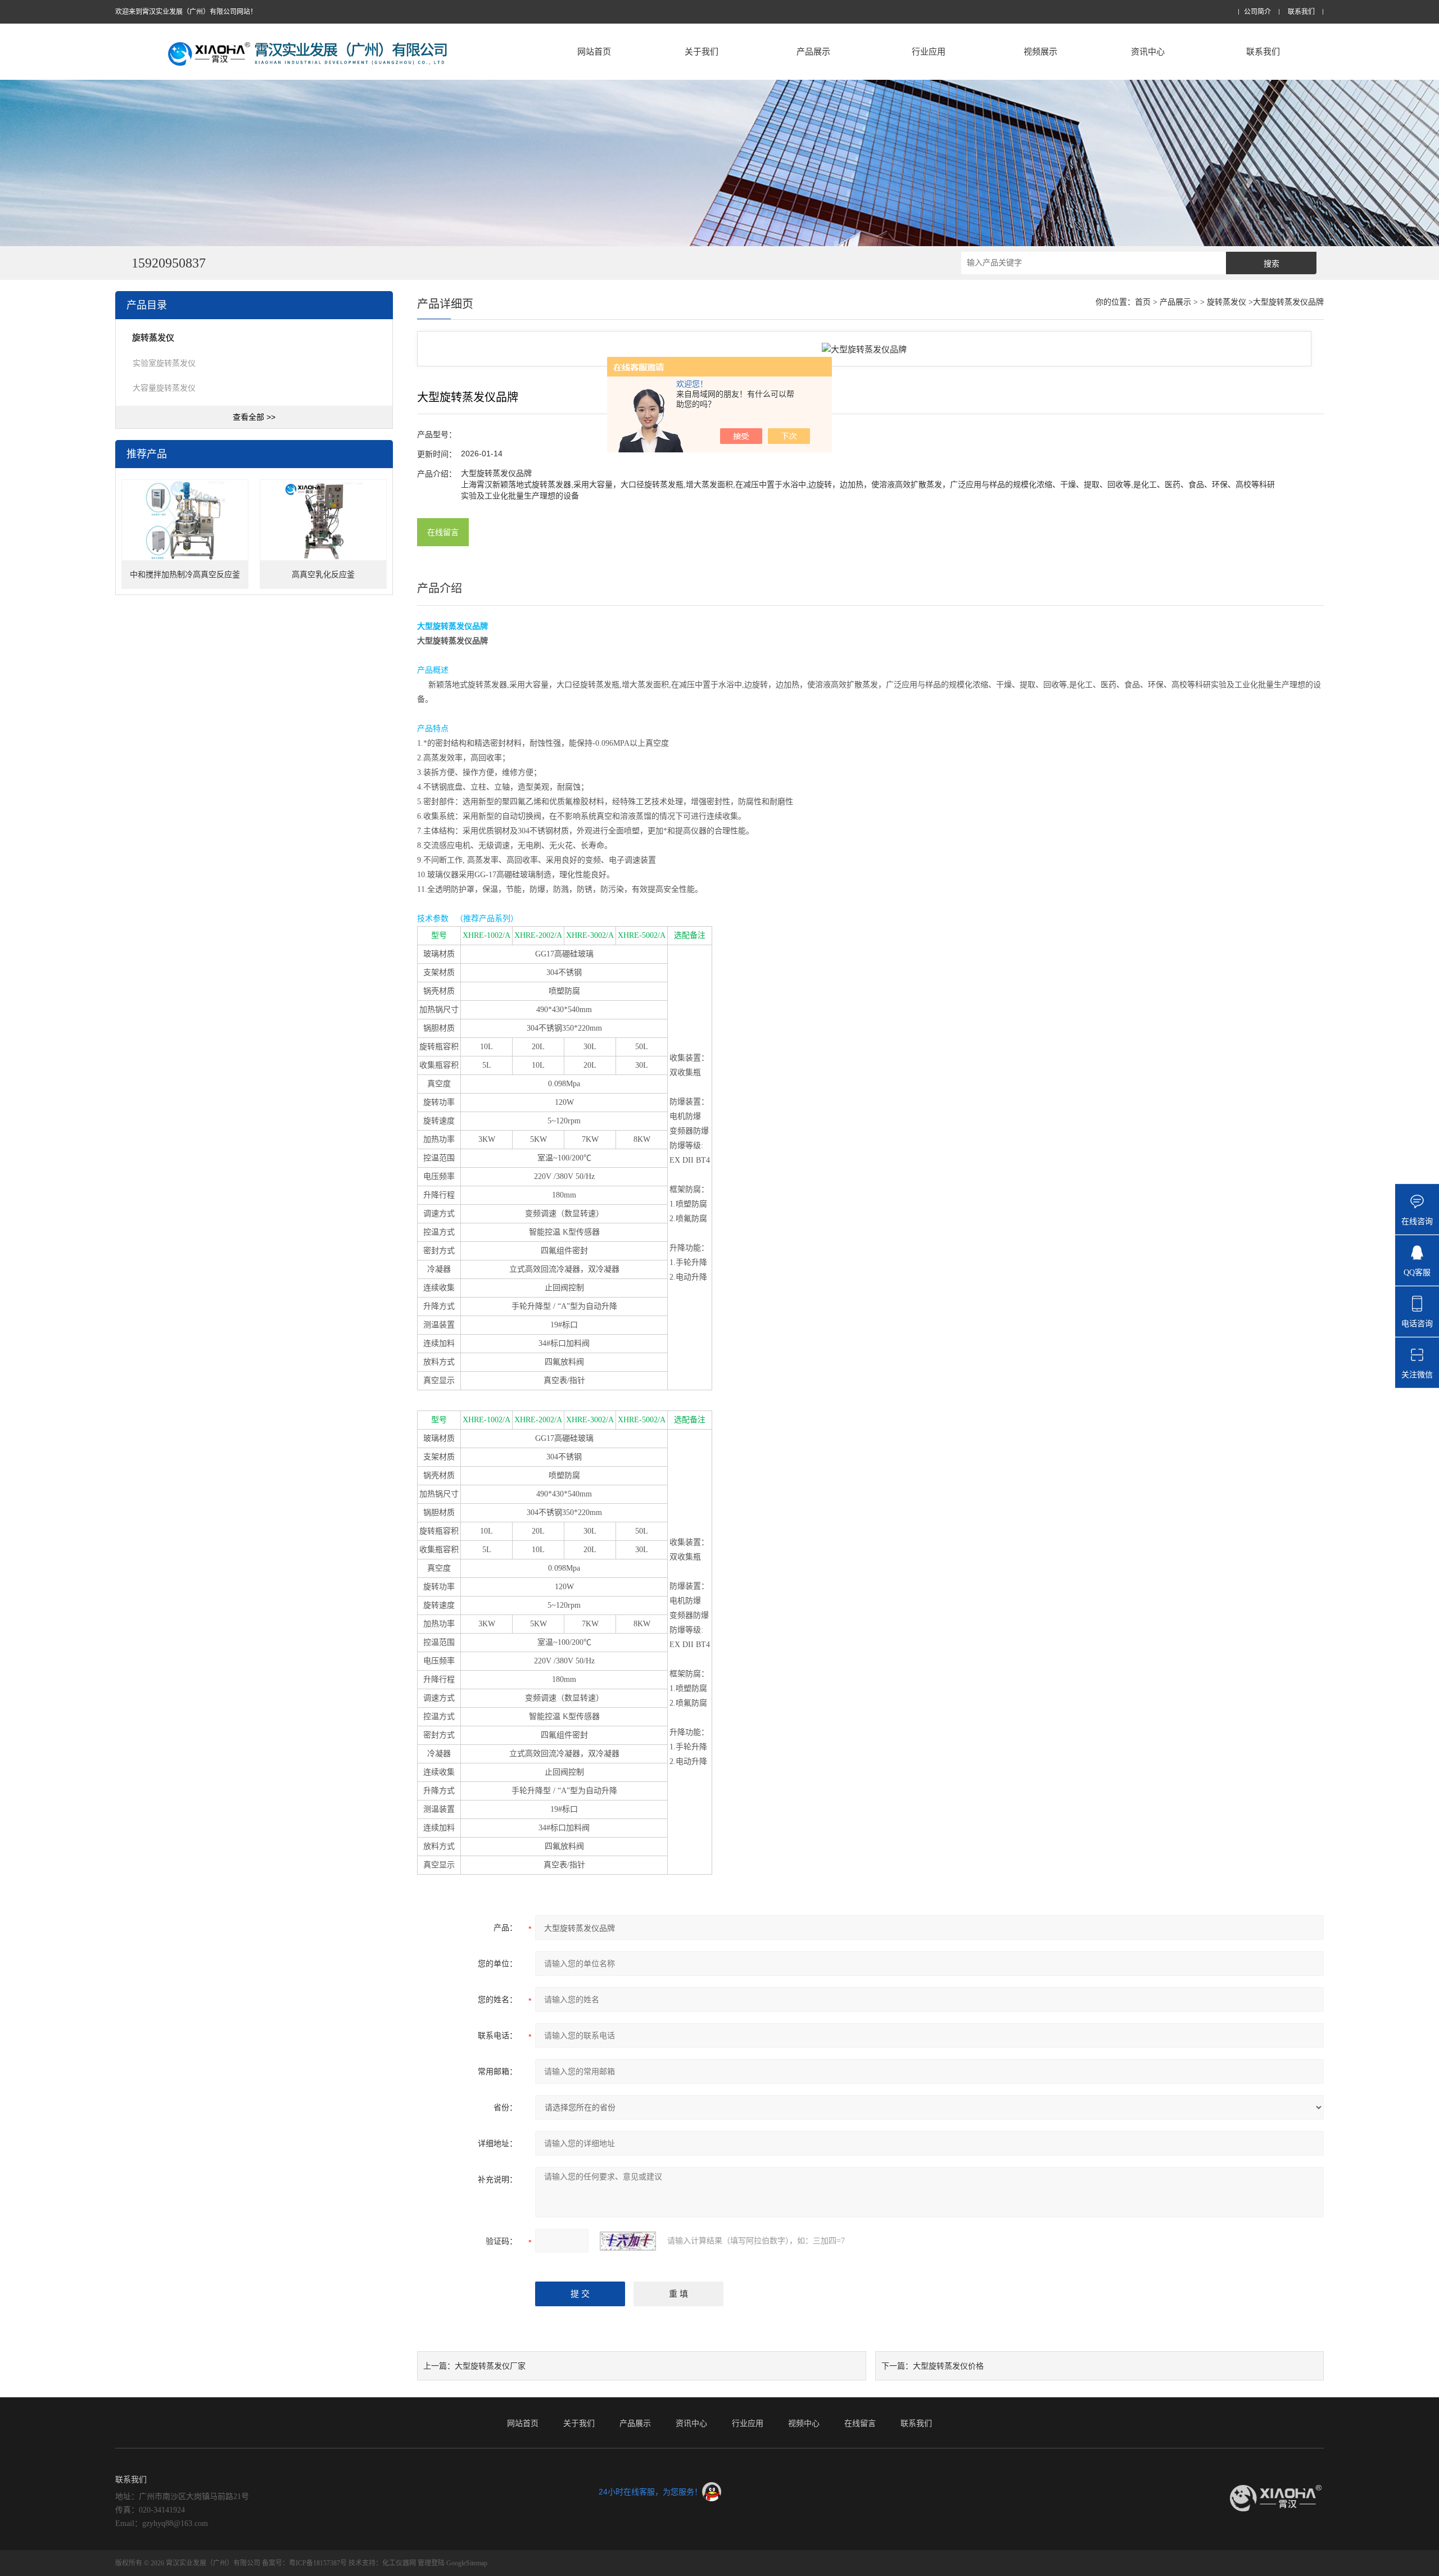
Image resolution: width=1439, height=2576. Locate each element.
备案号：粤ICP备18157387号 (304, 2563)
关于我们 (702, 51)
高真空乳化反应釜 (323, 575)
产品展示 (813, 51)
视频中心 (804, 2423)
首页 (1143, 302)
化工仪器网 (399, 2563)
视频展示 (1040, 51)
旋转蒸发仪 (1227, 302)
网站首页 (594, 51)
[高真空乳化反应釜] (323, 521)
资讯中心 (1148, 51)
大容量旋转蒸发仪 (164, 388)
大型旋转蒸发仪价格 (948, 2366)
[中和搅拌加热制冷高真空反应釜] (185, 521)
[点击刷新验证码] (628, 2241)
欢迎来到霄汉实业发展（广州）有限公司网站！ (186, 12)
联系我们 (1301, 12)
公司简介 (1257, 12)
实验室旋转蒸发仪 (164, 363)
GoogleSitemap (467, 2563)
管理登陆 (431, 2563)
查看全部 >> (254, 417)
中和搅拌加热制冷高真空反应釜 (185, 575)
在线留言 (443, 532)
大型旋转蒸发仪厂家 (490, 2366)
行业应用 (929, 51)
